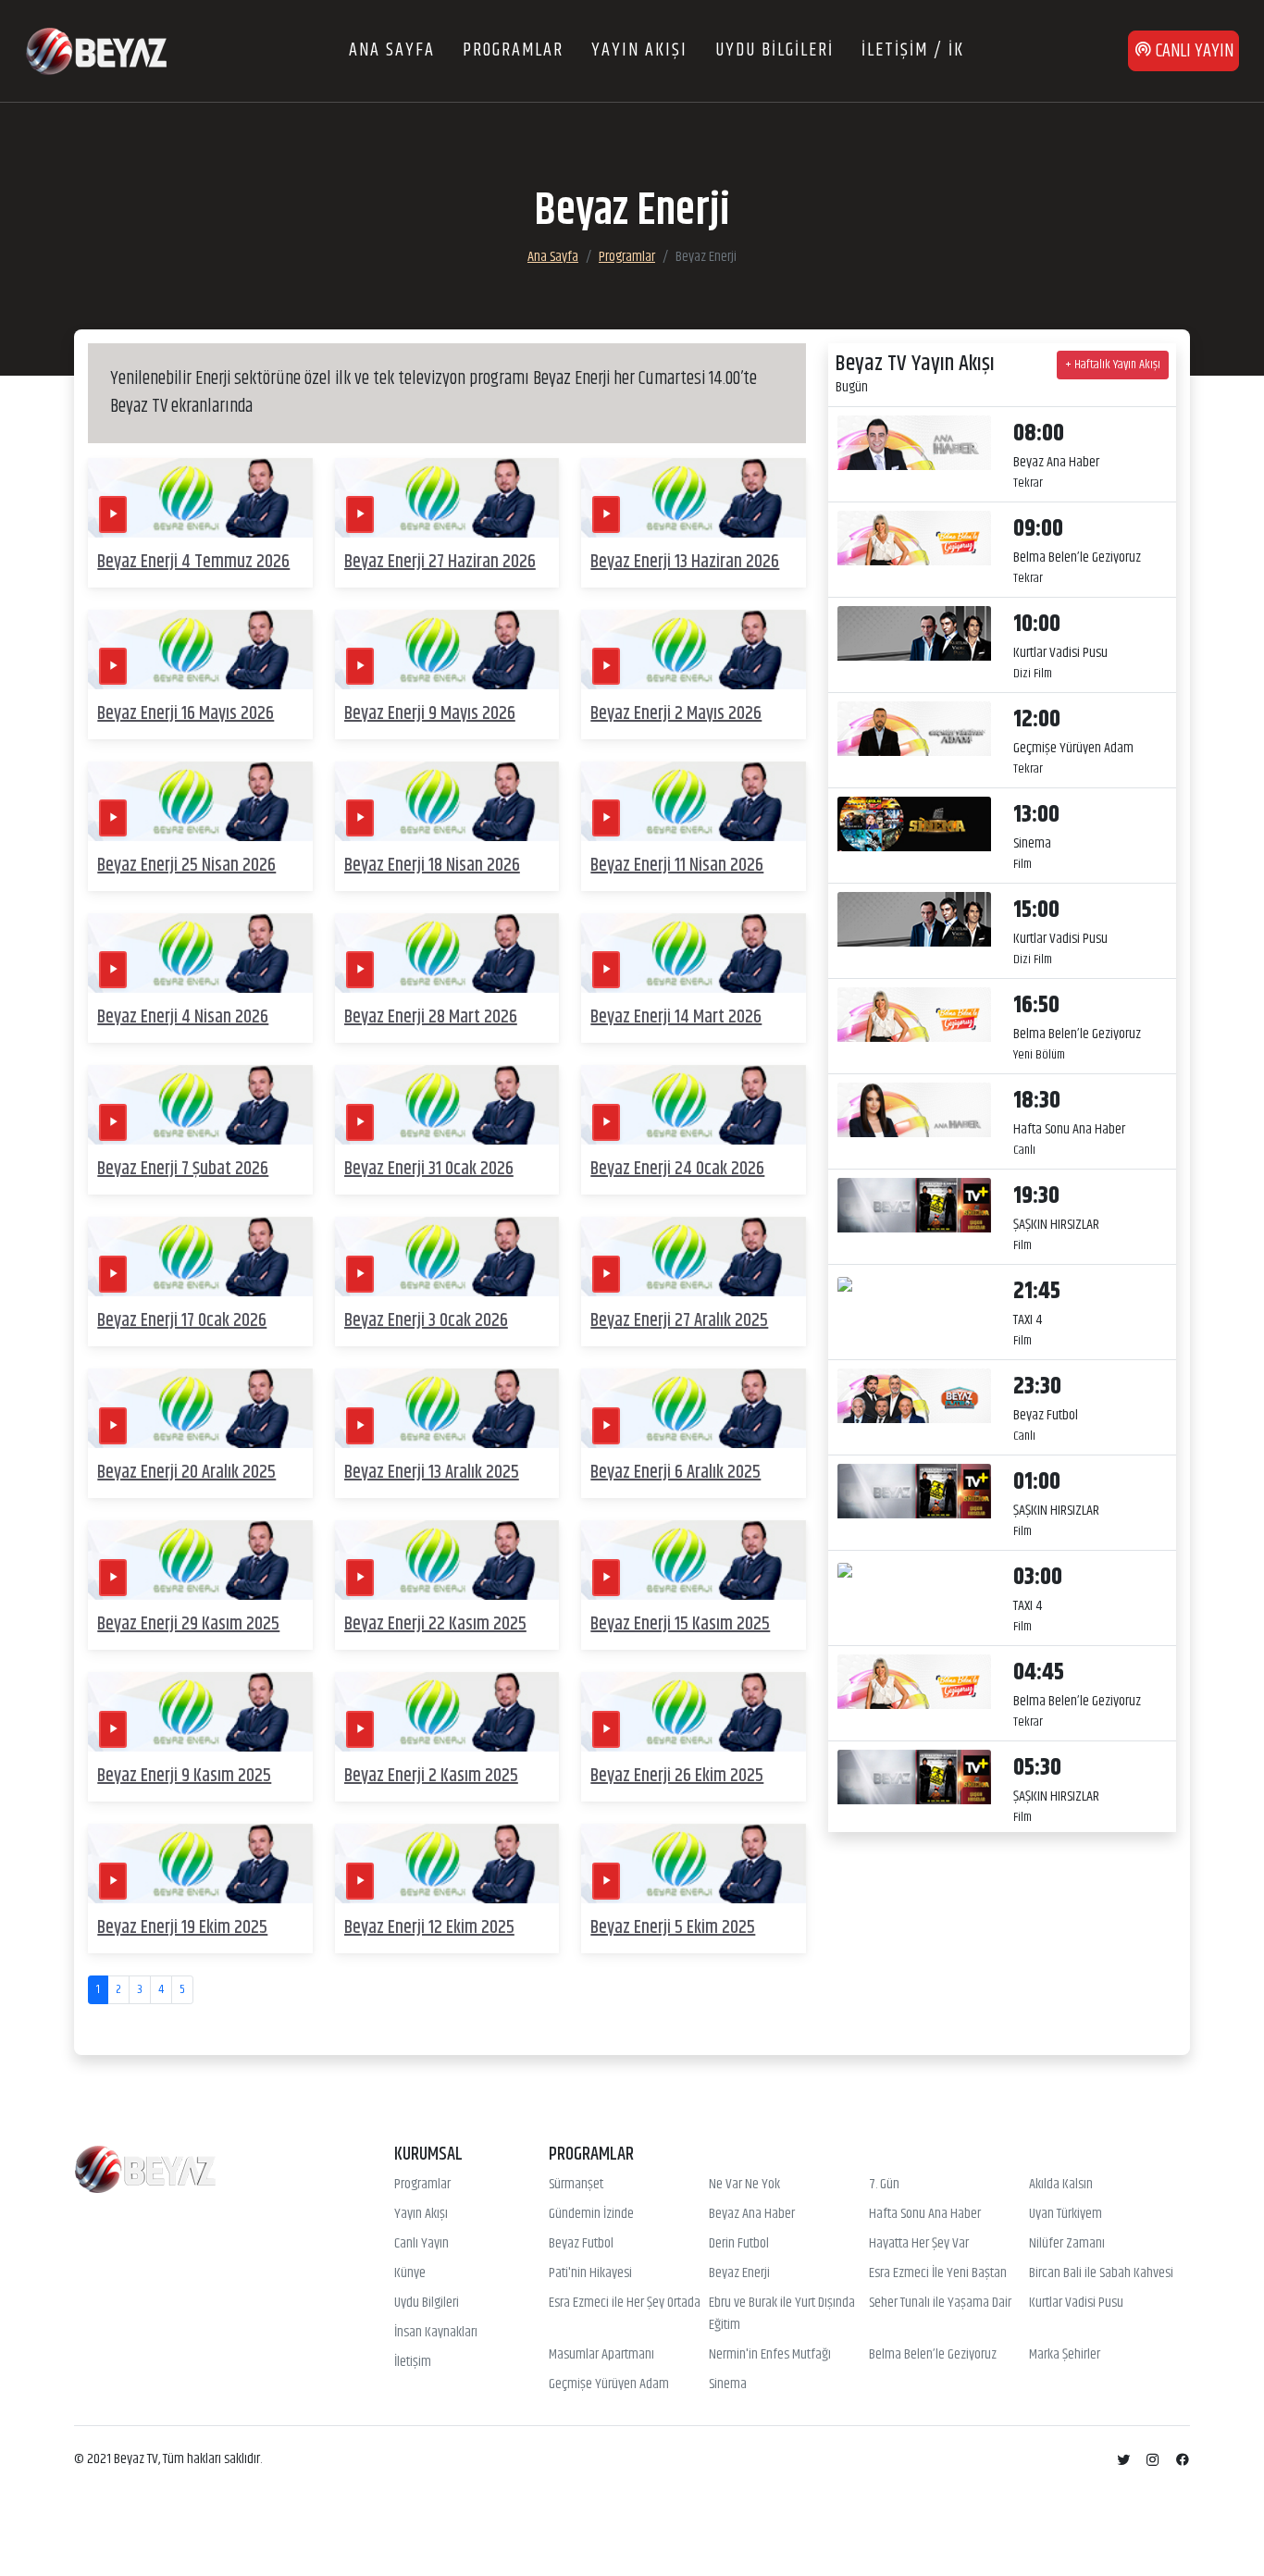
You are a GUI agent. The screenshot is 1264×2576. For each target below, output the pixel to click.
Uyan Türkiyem (1066, 2214)
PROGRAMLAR (513, 50)
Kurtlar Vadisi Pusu (1076, 2303)
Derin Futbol (739, 2244)
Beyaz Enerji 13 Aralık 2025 (432, 1473)
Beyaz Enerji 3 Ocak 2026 (426, 1321)
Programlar (627, 257)
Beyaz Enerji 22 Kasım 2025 (435, 1624)
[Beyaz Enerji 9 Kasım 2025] (200, 1712)
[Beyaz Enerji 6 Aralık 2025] (694, 1408)
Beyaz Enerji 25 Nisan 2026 (186, 866)
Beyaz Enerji (739, 2273)
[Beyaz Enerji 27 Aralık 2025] (694, 1256)
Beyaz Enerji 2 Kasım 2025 (431, 1776)
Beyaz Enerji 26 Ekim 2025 (677, 1776)
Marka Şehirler (1065, 2355)
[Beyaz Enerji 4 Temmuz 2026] (200, 497)
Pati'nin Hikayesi (590, 2273)
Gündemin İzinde (591, 2214)
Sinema (728, 2384)
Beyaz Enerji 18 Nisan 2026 (432, 866)
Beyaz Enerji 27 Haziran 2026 (440, 562)
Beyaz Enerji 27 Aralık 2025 (679, 1321)
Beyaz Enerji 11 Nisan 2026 (677, 866)
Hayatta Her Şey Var (919, 2244)
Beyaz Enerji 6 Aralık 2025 (675, 1473)
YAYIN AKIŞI (639, 50)
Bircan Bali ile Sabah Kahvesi (1101, 2273)
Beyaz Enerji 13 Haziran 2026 (685, 562)
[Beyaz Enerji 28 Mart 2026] (447, 953)
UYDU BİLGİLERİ (775, 50)
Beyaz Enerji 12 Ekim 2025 (429, 1928)
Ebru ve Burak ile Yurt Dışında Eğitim (782, 2314)
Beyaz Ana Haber (752, 2214)
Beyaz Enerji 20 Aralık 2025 (186, 1473)
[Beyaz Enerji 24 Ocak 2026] (694, 1104)
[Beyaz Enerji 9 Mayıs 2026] (447, 649)
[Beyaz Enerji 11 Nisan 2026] (694, 801)
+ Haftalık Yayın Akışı (1113, 365)
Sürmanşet (576, 2185)
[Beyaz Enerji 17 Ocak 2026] (200, 1256)
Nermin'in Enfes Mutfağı (770, 2355)
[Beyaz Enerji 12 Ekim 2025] (447, 1864)
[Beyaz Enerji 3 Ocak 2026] (447, 1256)
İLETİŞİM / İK (913, 50)
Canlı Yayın (421, 2244)
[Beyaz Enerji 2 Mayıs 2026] (694, 649)
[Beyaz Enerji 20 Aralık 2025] (200, 1408)
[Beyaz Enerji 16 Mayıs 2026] (200, 649)
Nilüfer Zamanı (1067, 2244)
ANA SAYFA (392, 50)
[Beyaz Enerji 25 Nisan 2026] (200, 801)
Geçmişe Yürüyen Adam (609, 2384)
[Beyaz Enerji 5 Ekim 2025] (694, 1864)
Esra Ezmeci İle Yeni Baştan (938, 2273)
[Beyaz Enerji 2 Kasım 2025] (447, 1712)
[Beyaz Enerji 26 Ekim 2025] (694, 1712)
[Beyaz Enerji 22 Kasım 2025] (447, 1560)
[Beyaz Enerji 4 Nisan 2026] (200, 953)
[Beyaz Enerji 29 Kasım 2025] (200, 1560)
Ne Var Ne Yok (744, 2185)
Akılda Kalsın (1061, 2185)
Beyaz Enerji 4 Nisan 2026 (183, 1017)
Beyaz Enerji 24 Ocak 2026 (677, 1169)
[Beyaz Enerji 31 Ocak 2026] (447, 1104)
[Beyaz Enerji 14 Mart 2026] (694, 953)
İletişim (413, 2362)
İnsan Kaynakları (436, 2333)
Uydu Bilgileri (427, 2303)
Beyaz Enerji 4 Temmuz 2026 (193, 562)
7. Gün (884, 2185)
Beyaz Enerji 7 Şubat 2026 (183, 1169)
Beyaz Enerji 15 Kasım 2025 (680, 1624)
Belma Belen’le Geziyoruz (933, 2355)
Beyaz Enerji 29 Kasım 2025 (188, 1624)
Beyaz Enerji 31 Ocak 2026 (429, 1169)
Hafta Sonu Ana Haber (925, 2214)
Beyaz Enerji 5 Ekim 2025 (673, 1928)
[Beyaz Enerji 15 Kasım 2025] (694, 1560)
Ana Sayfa (553, 257)
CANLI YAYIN (1193, 51)
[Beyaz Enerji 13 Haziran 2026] (694, 497)
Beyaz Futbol (581, 2244)
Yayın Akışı (421, 2214)
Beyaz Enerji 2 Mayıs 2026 (676, 714)
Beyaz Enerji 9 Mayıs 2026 (430, 714)
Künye (410, 2273)
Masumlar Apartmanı (601, 2355)
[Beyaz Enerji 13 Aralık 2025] (447, 1408)
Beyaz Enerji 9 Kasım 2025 (184, 1776)
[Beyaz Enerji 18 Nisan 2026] (447, 801)
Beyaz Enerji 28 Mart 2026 (431, 1017)
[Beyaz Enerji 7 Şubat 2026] (200, 1104)
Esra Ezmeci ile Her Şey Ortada (625, 2303)
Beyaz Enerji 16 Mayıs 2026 (186, 714)
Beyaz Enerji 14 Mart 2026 (676, 1017)
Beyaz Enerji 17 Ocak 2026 (182, 1321)
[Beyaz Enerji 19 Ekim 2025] (200, 1864)
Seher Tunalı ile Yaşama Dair (940, 2303)
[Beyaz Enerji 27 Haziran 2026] (447, 497)
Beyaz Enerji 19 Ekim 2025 (182, 1928)
